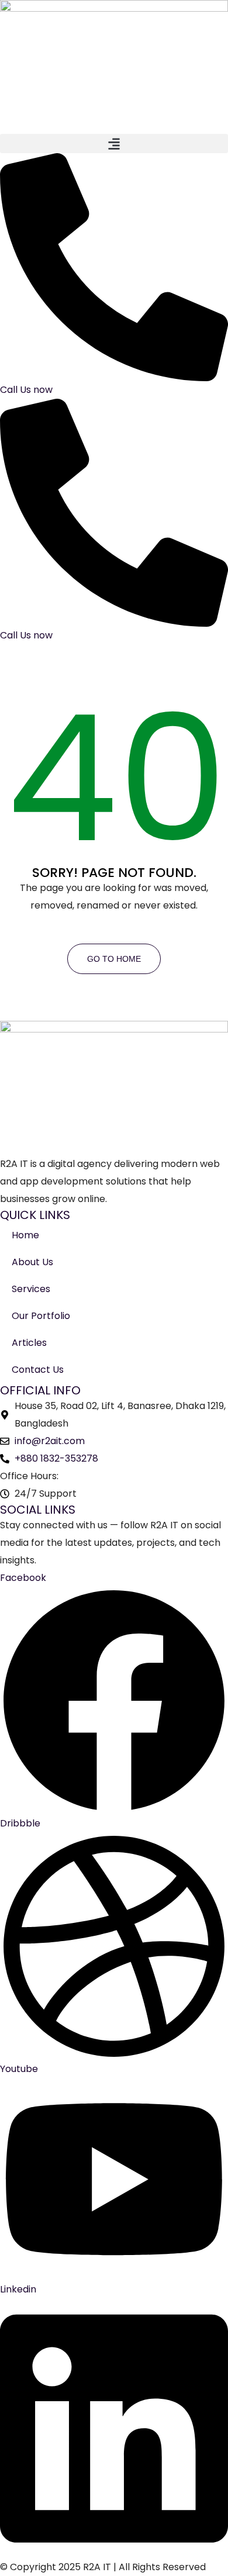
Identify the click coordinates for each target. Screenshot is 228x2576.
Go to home (114, 959)
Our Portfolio (41, 1316)
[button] (114, 144)
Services (31, 1289)
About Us (32, 1262)
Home (25, 1235)
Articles (29, 1343)
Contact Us (38, 1370)
